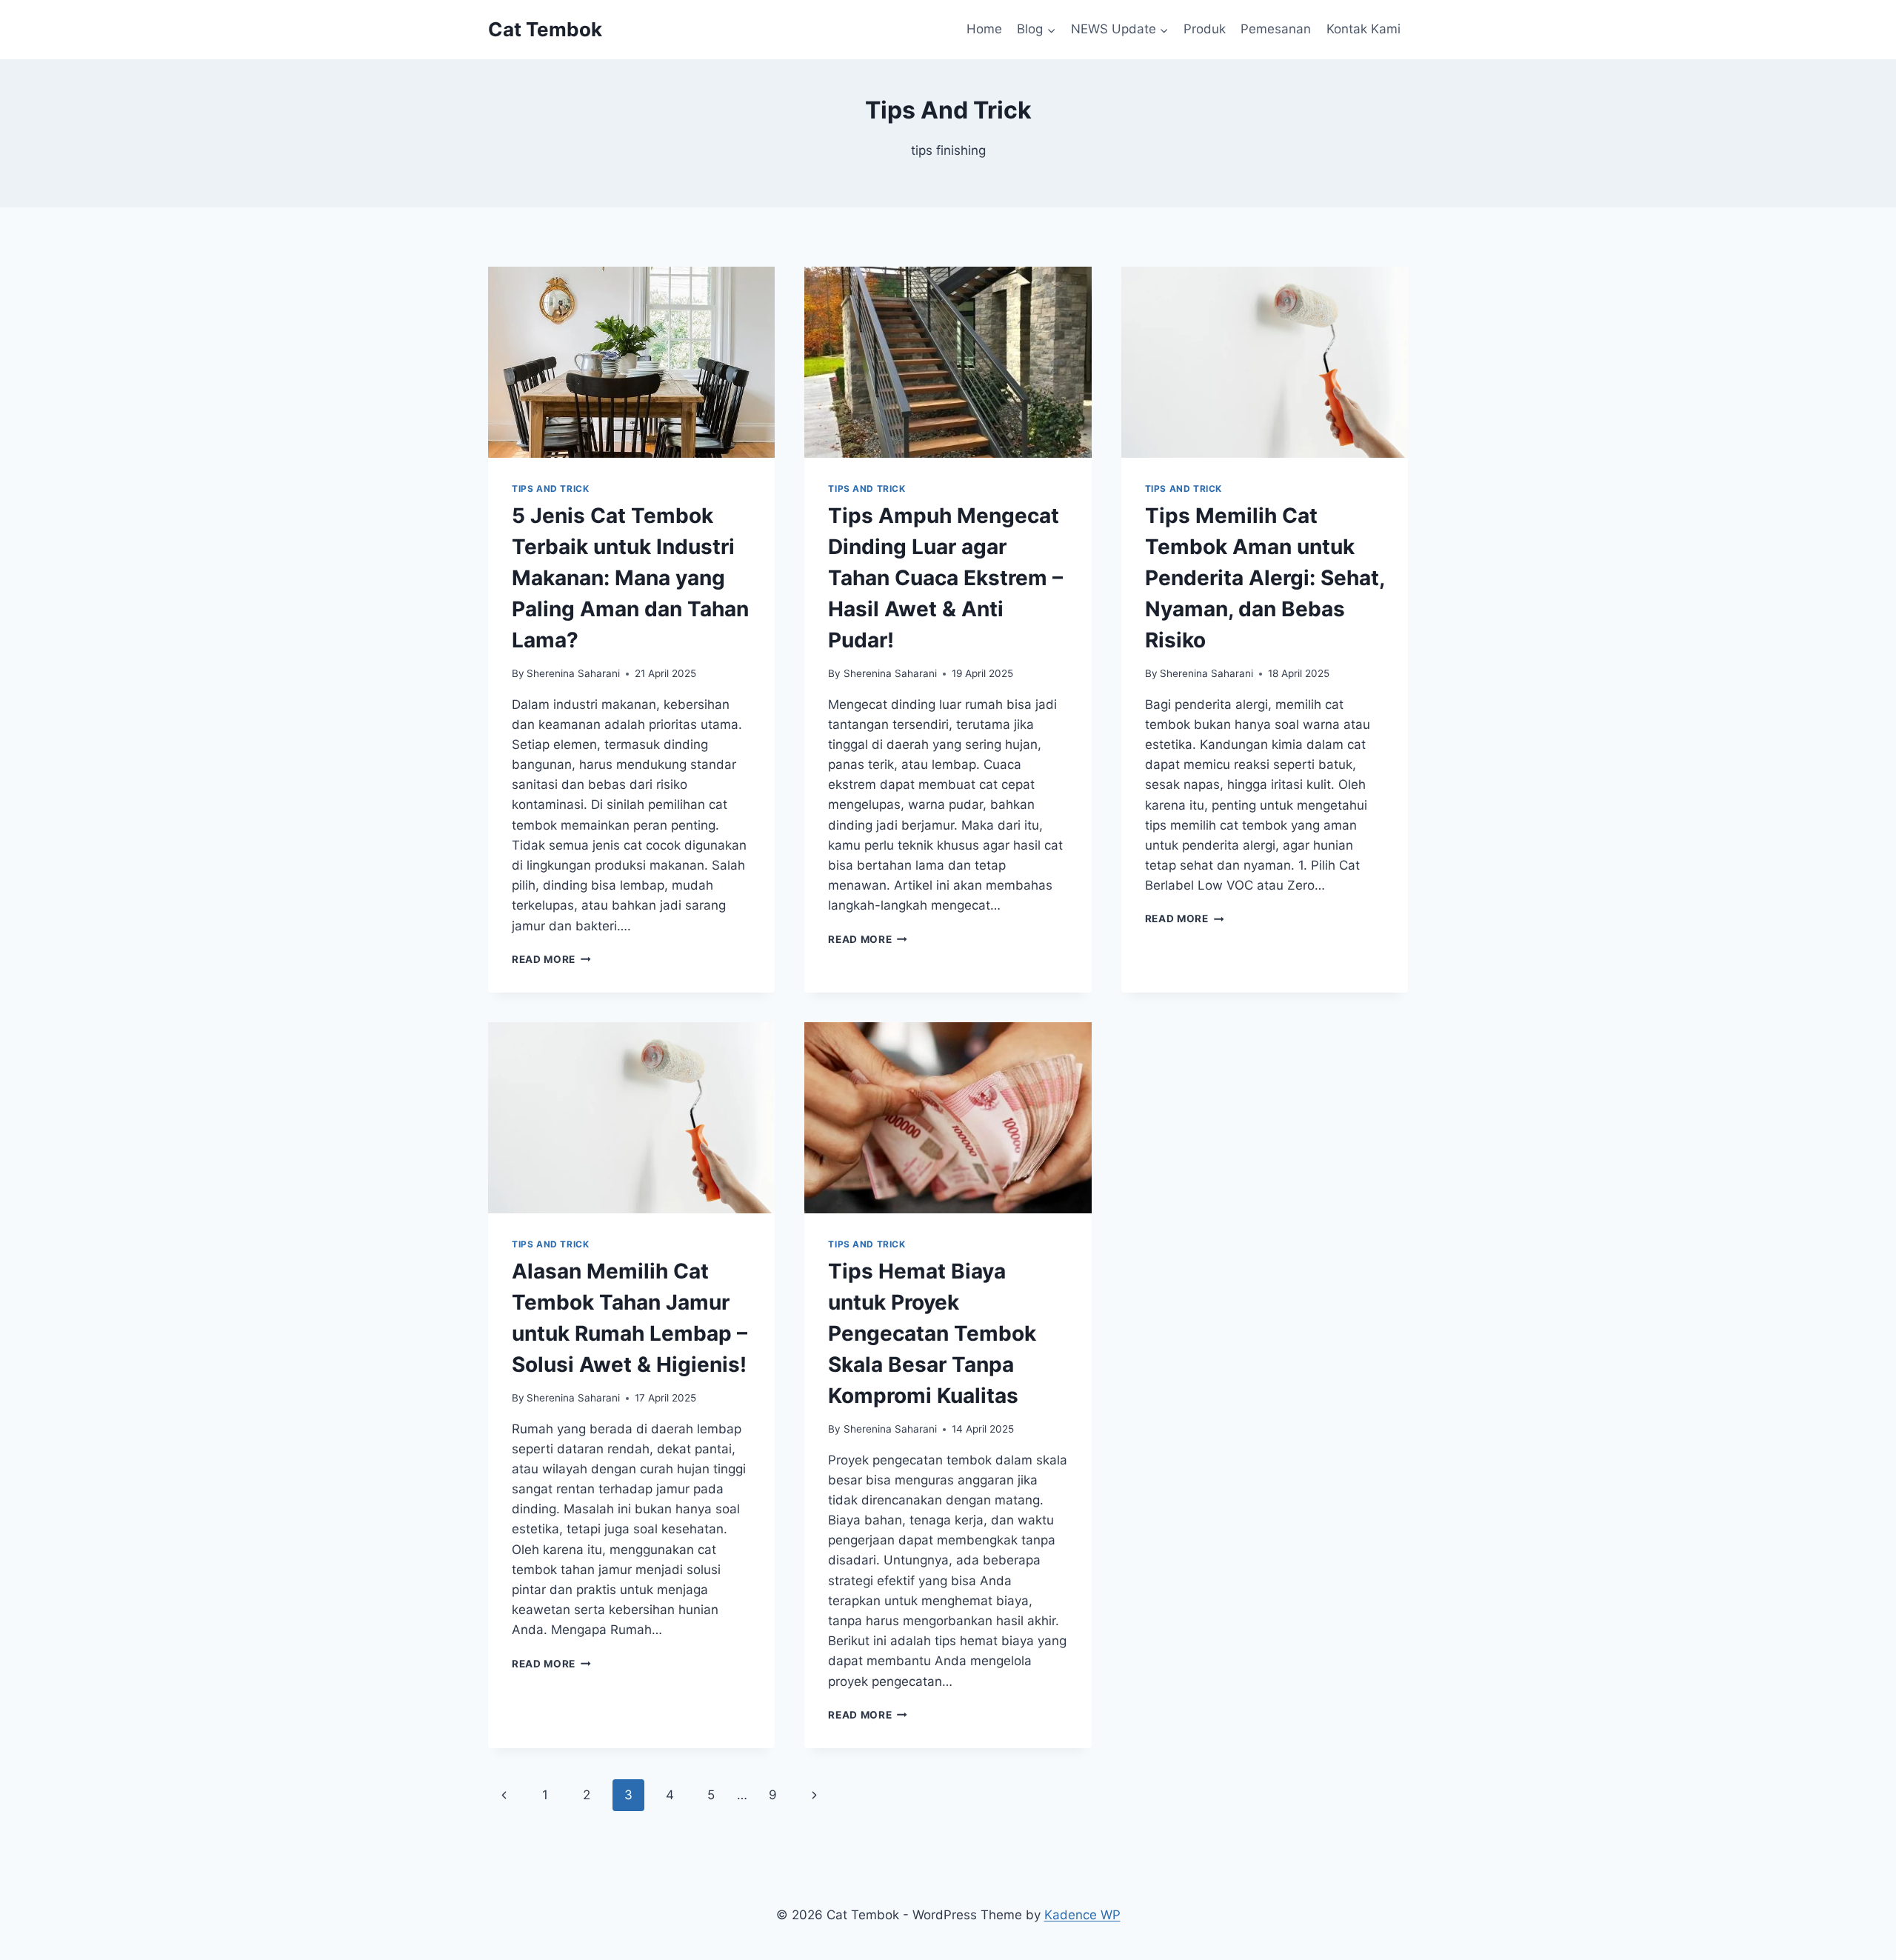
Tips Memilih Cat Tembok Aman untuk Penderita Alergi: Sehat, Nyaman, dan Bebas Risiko (1265, 578)
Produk (1205, 29)
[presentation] (631, 362)
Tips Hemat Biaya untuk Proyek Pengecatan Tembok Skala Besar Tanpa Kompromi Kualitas (932, 1333)
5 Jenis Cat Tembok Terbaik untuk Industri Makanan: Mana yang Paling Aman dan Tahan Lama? (630, 578)
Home (984, 29)
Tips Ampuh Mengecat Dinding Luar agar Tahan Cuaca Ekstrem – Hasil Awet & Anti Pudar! (945, 578)
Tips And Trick (550, 489)
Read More (551, 959)
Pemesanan (1276, 29)
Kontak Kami (1363, 29)
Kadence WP (1082, 1915)
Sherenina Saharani (573, 673)
